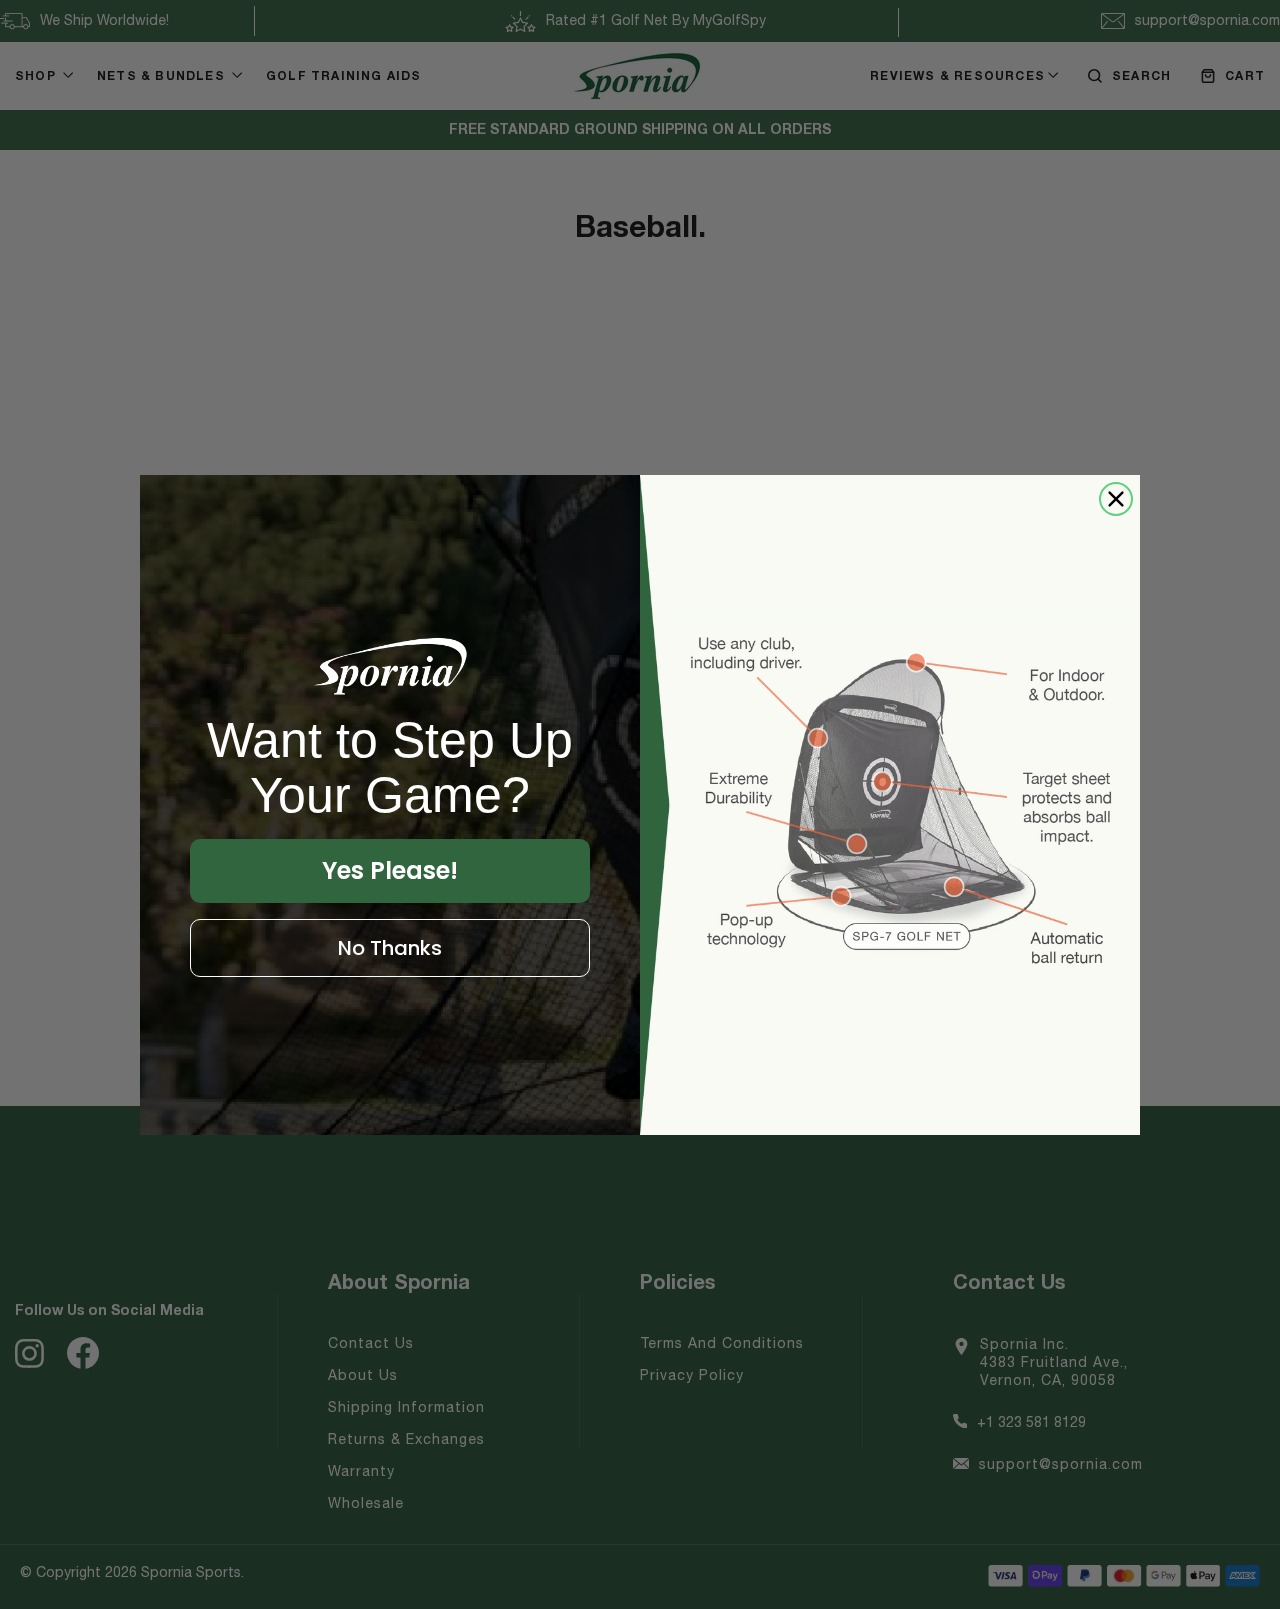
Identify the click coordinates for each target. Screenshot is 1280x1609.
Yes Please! (390, 870)
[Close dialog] (1116, 499)
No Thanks (390, 948)
